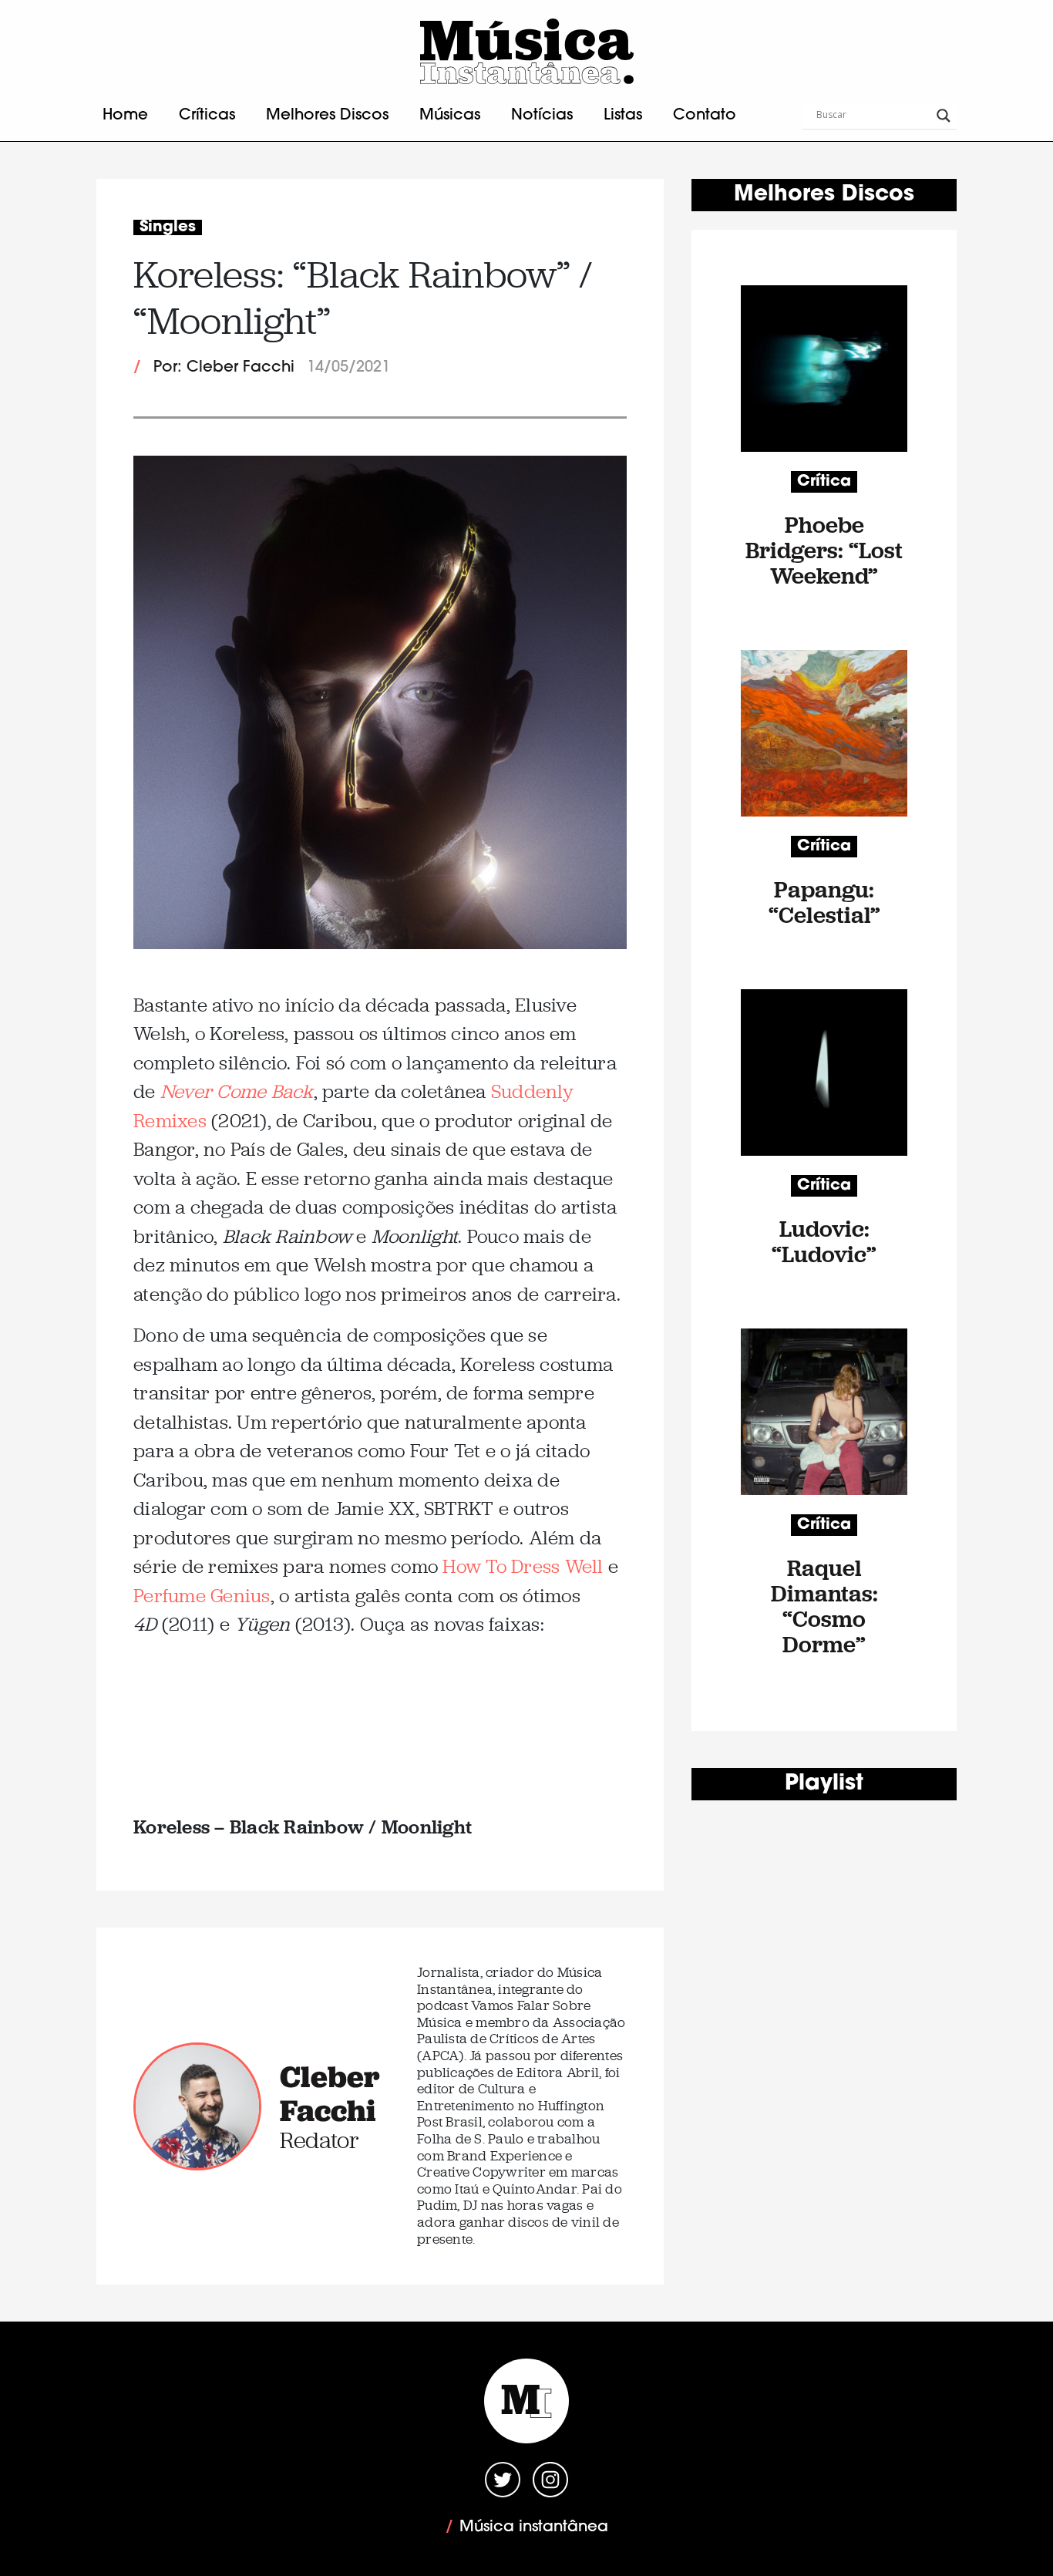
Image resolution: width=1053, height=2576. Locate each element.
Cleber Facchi (330, 2093)
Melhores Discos (327, 116)
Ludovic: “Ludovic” (824, 1241)
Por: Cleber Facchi (224, 368)
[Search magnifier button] (944, 116)
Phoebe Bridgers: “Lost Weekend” (824, 550)
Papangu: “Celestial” (824, 902)
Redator (320, 2140)
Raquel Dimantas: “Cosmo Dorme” (824, 1606)
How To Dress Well (523, 1566)
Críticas (207, 116)
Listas (623, 116)
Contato (705, 116)
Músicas (450, 116)
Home (125, 116)
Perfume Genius (202, 1596)
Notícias (542, 116)
